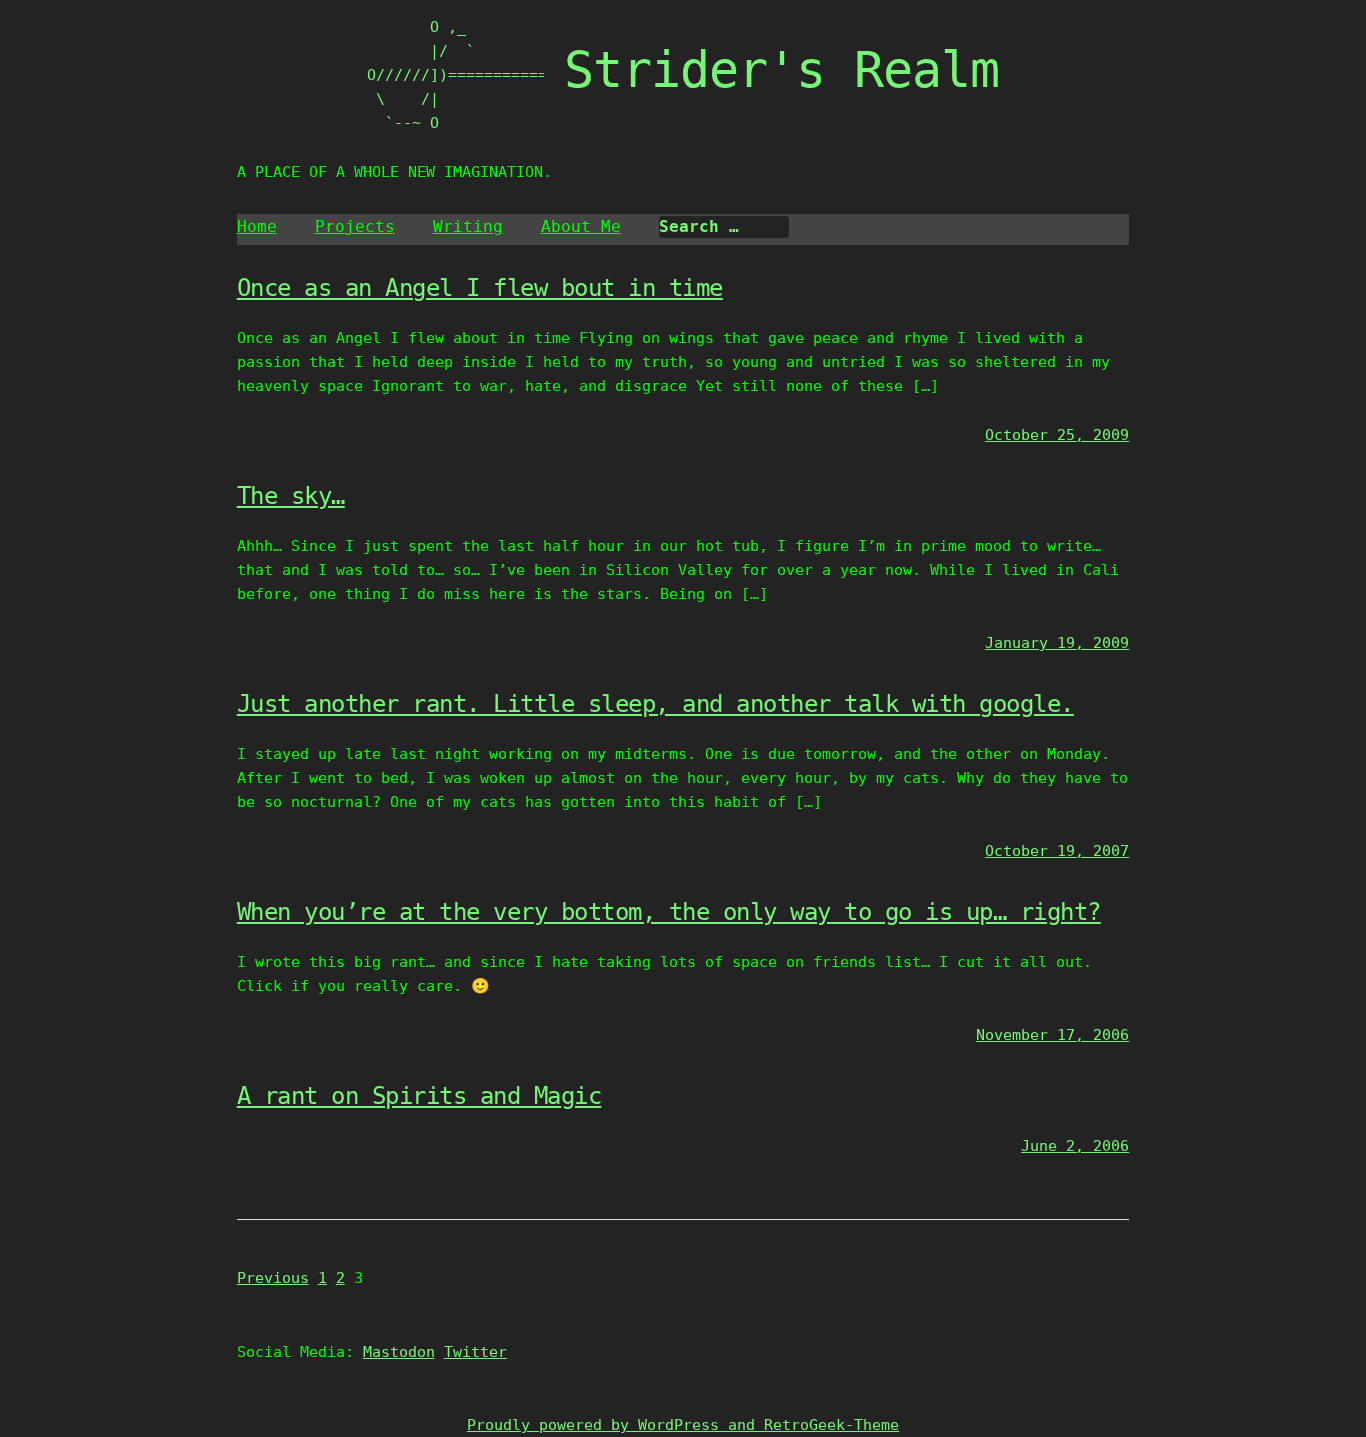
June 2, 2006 (1075, 1146)
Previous (273, 1278)
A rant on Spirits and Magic (419, 1096)
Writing (468, 226)
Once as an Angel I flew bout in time (480, 288)
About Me (581, 226)
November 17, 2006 (1052, 1035)
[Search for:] (724, 227)
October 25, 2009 (1057, 435)
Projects (355, 226)
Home (257, 226)
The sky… (291, 496)
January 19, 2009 (1057, 643)
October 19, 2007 (1057, 851)
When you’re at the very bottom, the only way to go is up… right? (669, 912)
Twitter (475, 1352)
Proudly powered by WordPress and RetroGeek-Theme (683, 1425)
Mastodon (399, 1352)
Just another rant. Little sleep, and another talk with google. (655, 704)
